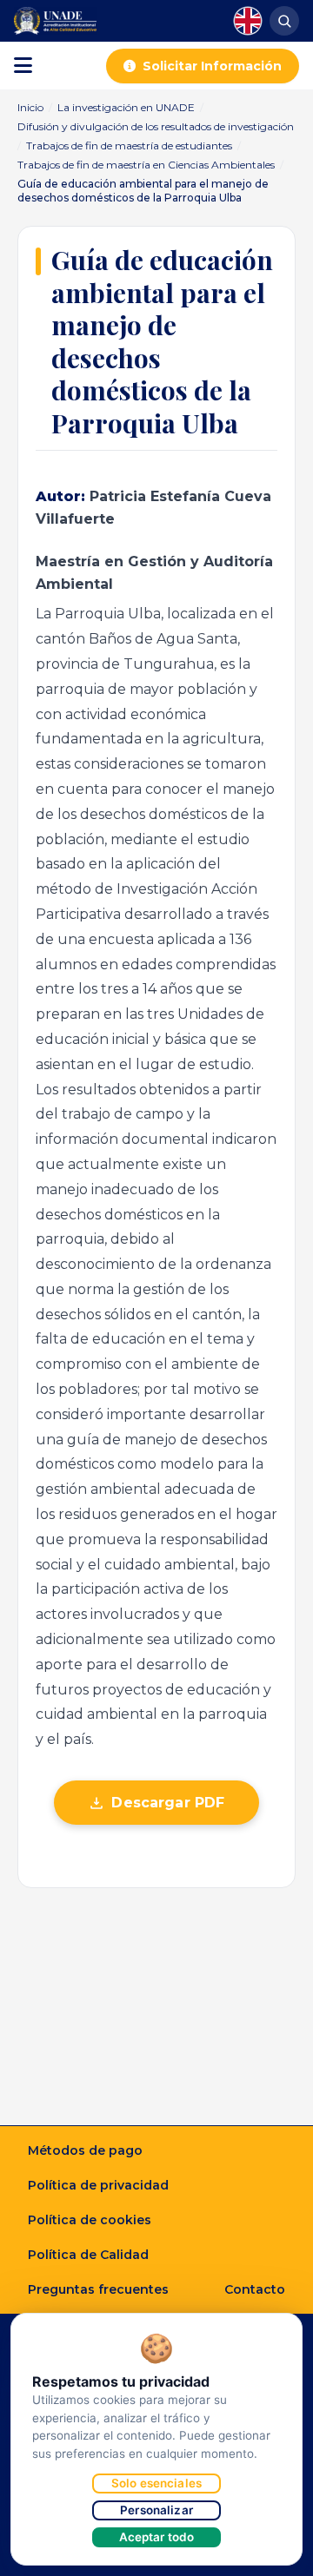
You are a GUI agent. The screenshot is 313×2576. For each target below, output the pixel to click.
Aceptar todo (157, 2537)
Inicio (30, 107)
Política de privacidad (98, 2185)
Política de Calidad (88, 2255)
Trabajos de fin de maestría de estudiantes (129, 145)
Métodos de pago (85, 2150)
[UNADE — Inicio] (55, 21)
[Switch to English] (248, 21)
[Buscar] (284, 21)
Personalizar (156, 2510)
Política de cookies (90, 2220)
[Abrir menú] (23, 66)
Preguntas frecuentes (98, 2289)
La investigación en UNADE (126, 107)
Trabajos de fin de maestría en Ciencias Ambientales (146, 165)
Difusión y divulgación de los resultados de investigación (156, 126)
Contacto (255, 2289)
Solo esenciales (156, 2483)
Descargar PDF (168, 1803)
